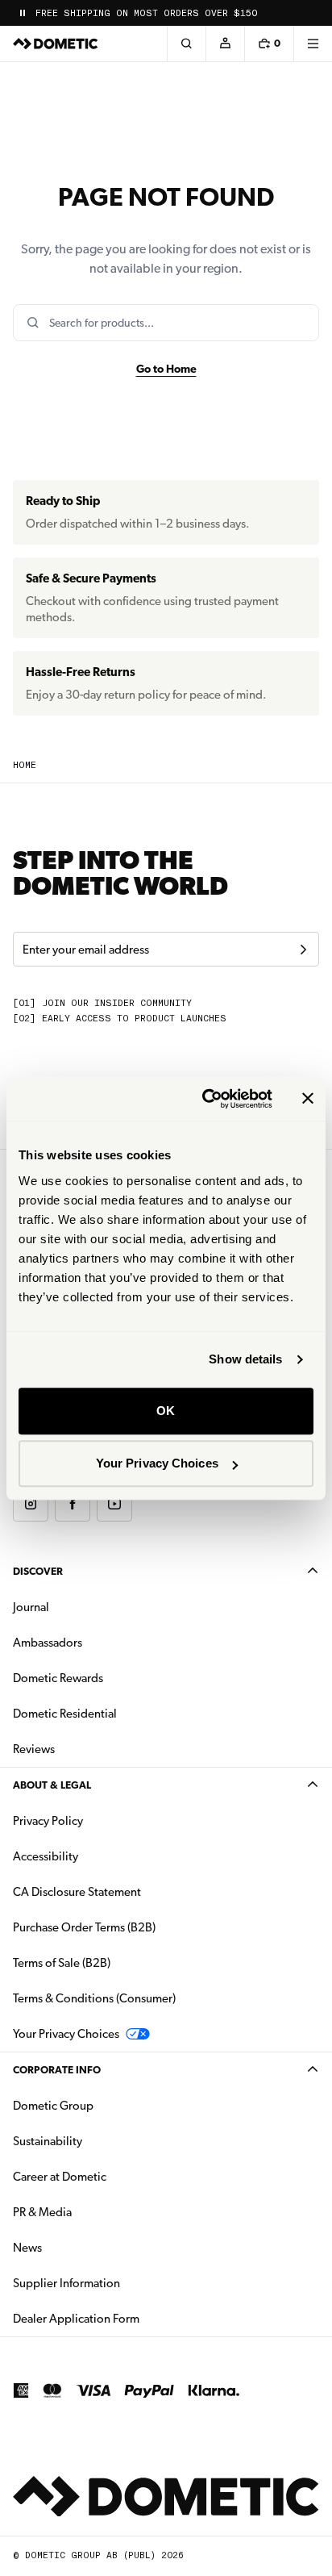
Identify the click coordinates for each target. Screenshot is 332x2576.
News (78, 2247)
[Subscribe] (303, 950)
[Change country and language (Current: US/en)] (313, 13)
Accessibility (46, 1856)
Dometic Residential (116, 1713)
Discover (38, 1571)
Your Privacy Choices (157, 1463)
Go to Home (166, 369)
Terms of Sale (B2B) (62, 1963)
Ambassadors (48, 1643)
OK (166, 1411)
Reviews (34, 1749)
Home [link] (25, 765)
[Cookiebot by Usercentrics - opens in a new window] (205, 1099)
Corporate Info (57, 2070)
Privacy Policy (48, 1821)
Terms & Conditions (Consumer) (94, 1998)
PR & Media (93, 2212)
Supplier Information (66, 2283)
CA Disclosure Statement (77, 1892)
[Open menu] (313, 44)
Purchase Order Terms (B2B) (84, 1927)
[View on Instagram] (31, 1504)
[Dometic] (56, 44)
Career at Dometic (110, 2176)
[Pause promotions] (23, 13)
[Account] (225, 44)
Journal (31, 1607)
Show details (245, 1359)
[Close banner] (308, 1099)
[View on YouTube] (114, 1504)
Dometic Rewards (58, 1678)
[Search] (186, 44)
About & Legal (52, 1785)
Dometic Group (104, 2105)
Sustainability (48, 2141)
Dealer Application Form (127, 2318)
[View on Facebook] (73, 1504)
